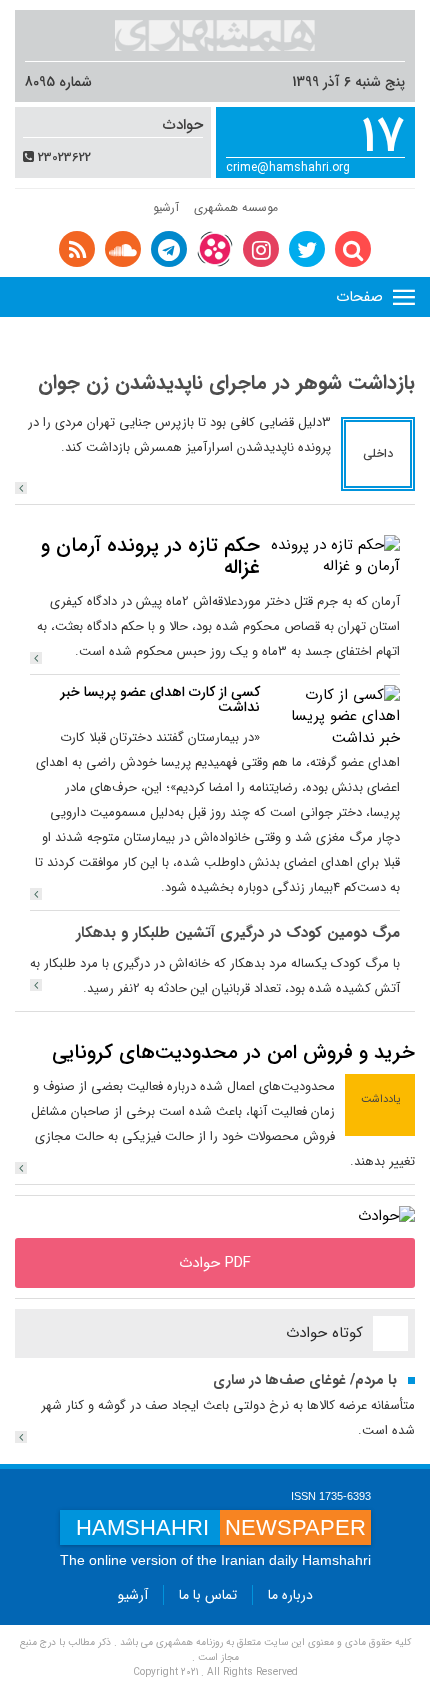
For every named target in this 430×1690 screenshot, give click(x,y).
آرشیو (166, 207)
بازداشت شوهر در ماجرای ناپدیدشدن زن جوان (226, 382)
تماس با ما (208, 1595)
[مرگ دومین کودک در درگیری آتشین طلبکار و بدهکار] (36, 985)
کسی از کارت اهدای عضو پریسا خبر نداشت (160, 699)
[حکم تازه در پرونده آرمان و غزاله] (335, 555)
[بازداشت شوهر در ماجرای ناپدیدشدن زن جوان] (21, 488)
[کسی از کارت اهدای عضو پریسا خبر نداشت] (335, 716)
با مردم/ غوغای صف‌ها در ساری (305, 1380)
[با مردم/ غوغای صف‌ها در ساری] (21, 1437)
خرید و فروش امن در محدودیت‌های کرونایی (233, 1052)
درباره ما (290, 1595)
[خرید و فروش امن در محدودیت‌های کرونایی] (21, 1168)
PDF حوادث (215, 1263)
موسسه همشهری (236, 207)
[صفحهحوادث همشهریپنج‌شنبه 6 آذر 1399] (386, 1217)
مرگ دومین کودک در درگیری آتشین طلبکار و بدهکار (238, 933)
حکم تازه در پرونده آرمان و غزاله (150, 556)
